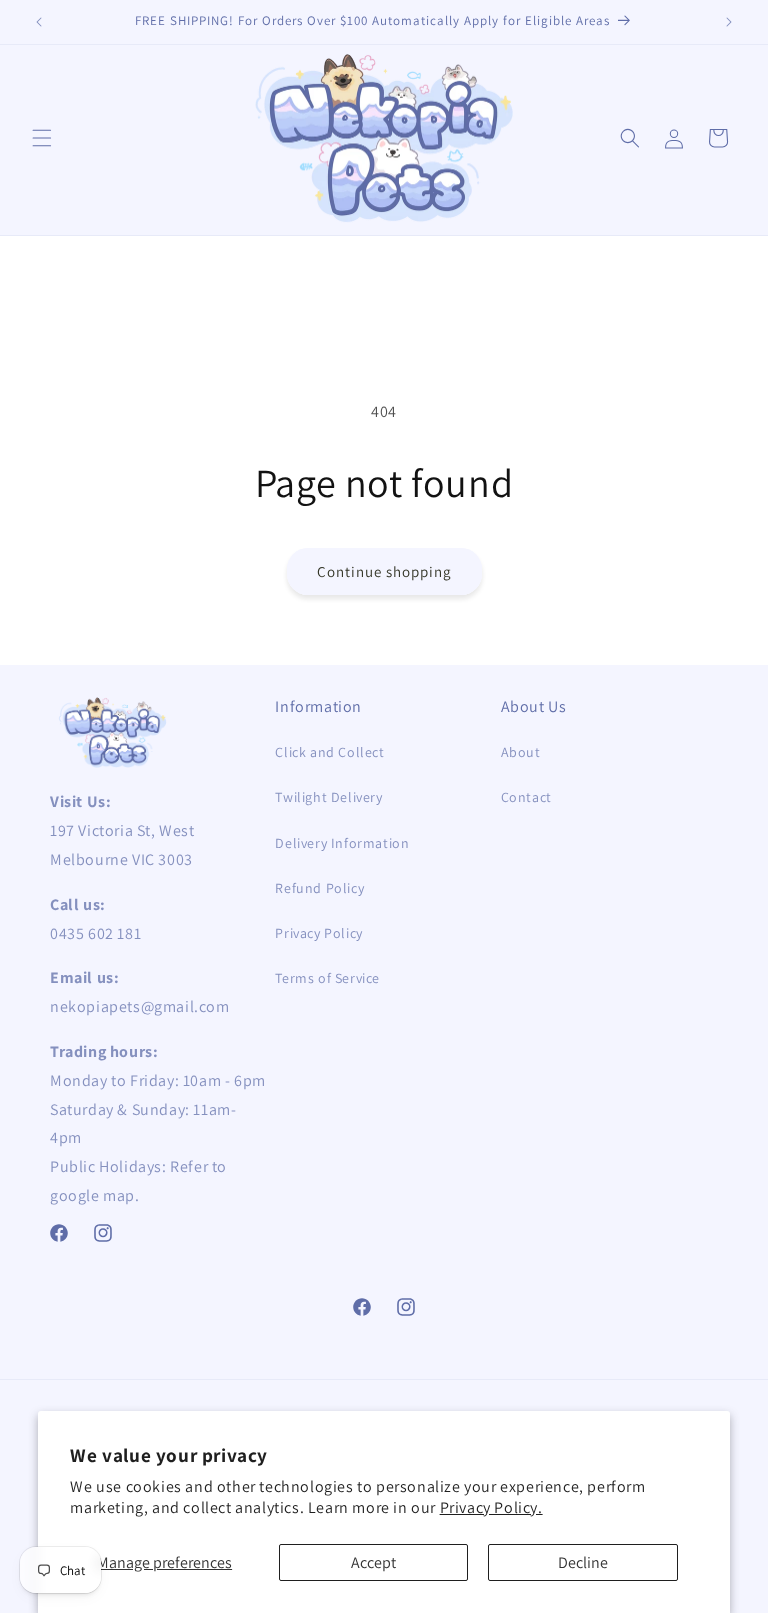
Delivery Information (342, 843)
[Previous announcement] (39, 22)
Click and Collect (329, 752)
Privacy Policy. (491, 1507)
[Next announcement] (729, 22)
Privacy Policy (318, 933)
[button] (42, 138)
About (521, 752)
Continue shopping (384, 571)
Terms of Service (327, 978)
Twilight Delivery (328, 797)
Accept (373, 1562)
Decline (583, 1562)
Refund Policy (319, 888)
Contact (526, 797)
